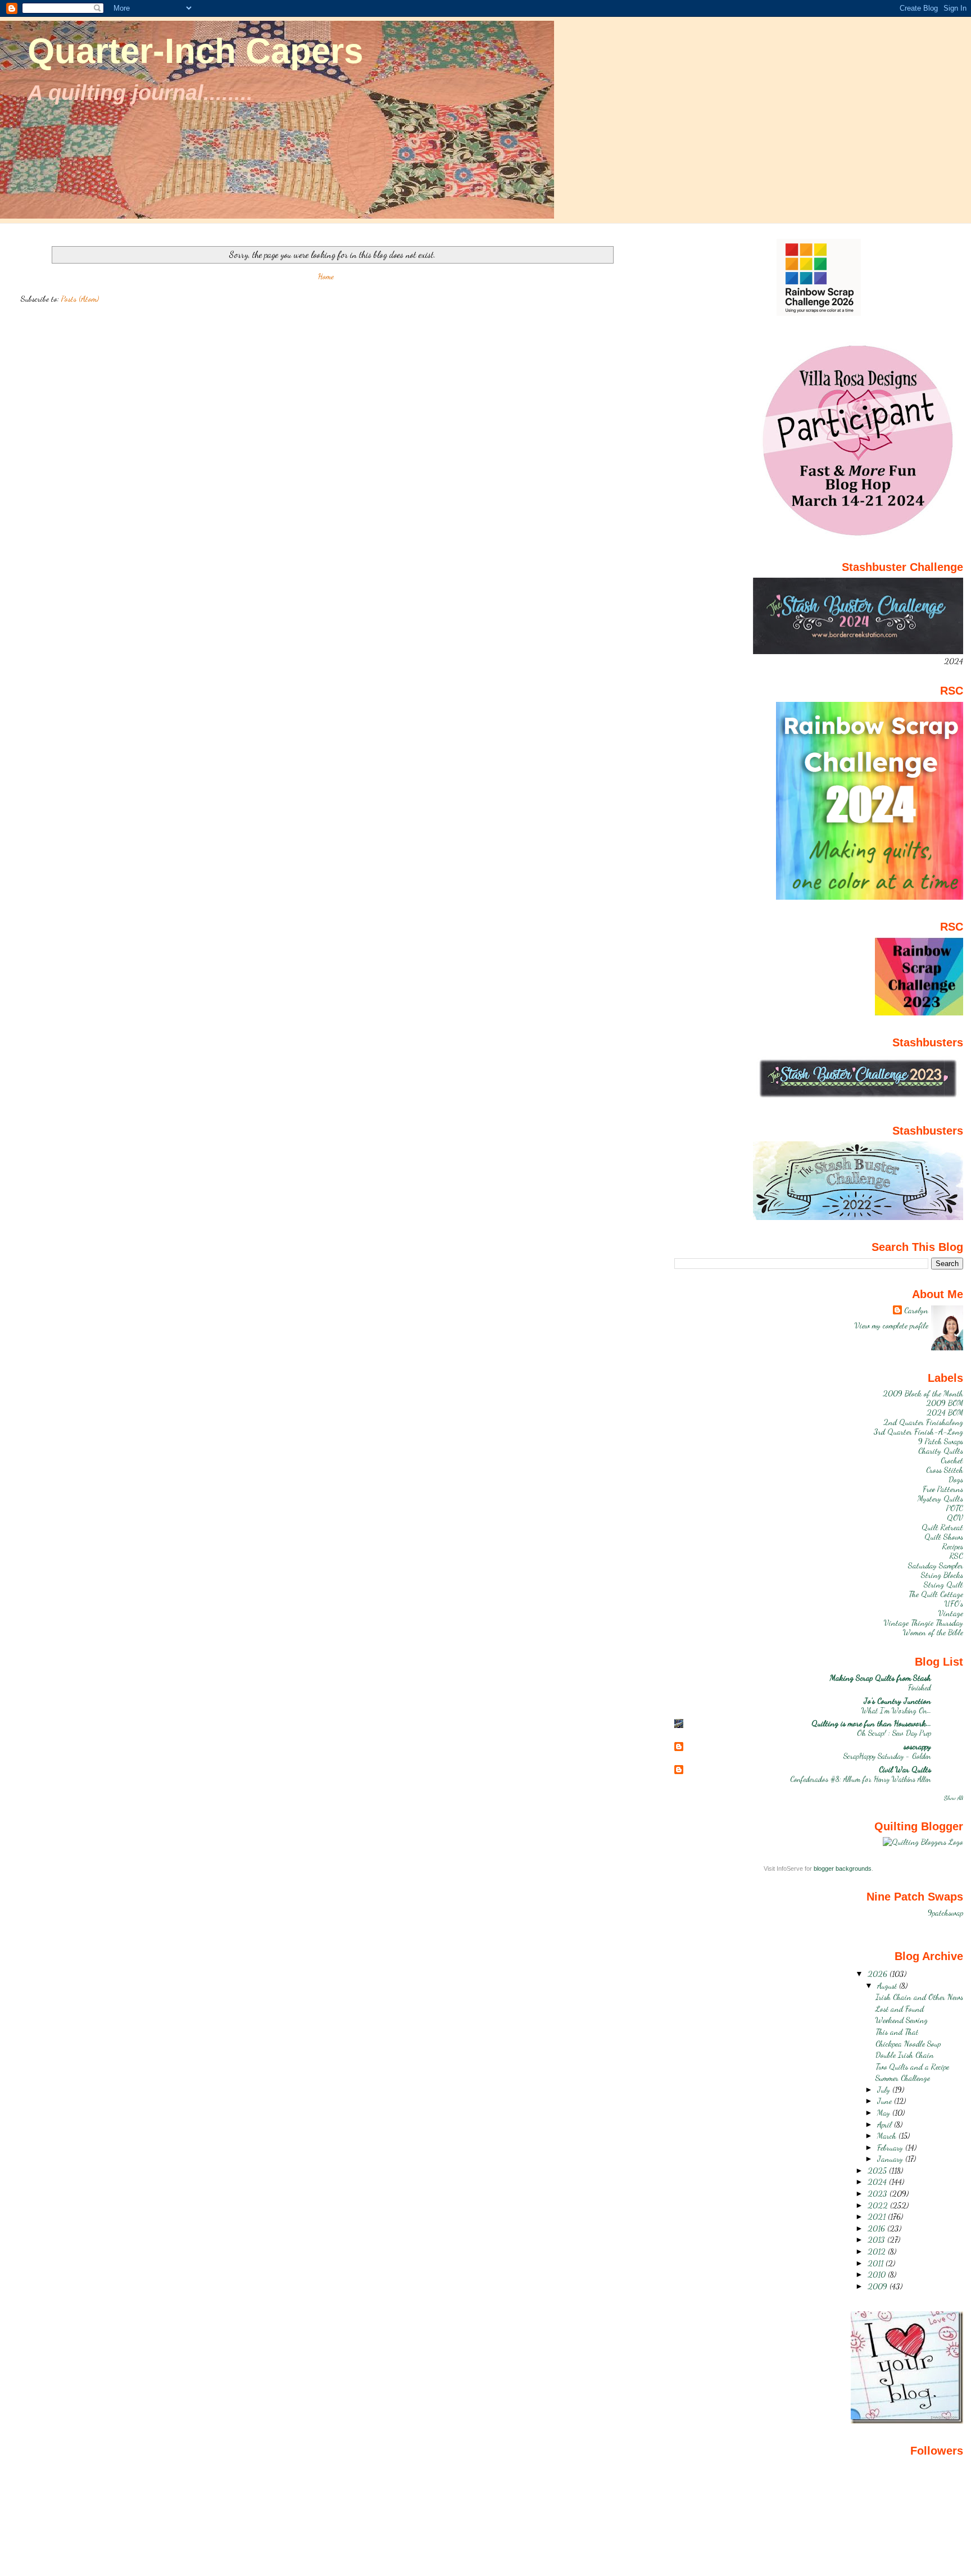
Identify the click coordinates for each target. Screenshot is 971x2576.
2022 (879, 2205)
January (891, 2159)
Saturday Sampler (936, 1565)
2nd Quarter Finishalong (923, 1422)
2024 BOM (945, 1412)
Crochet (952, 1460)
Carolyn (916, 1310)
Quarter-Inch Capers (195, 51)
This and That (897, 2032)
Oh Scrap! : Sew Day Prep (894, 1733)
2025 (878, 2171)
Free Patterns (943, 1489)
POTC (955, 1508)
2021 (878, 2217)
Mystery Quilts (940, 1498)
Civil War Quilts (905, 1769)
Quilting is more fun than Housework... (871, 1723)
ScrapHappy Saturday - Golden (887, 1756)
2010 (878, 2275)
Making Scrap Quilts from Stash (881, 1678)
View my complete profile (891, 1325)
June (886, 2101)
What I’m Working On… (896, 1710)
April (886, 2124)
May (885, 2113)
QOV (955, 1518)
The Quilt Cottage (936, 1594)
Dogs (956, 1479)
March (888, 2136)
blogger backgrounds (843, 1868)
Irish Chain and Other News (919, 1997)
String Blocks (942, 1575)
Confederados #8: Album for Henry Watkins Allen (861, 1779)
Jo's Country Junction (897, 1701)
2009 (879, 2286)
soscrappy (917, 1746)
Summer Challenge (903, 2078)
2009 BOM (945, 1403)
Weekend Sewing (902, 2020)
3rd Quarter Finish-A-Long (918, 1432)
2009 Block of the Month (923, 1393)
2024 (878, 2182)
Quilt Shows (944, 1537)
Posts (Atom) (80, 299)
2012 (878, 2251)
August (888, 1986)
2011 (877, 2263)
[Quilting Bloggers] (923, 1842)
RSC (956, 1556)
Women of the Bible (933, 1632)
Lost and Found (900, 2009)
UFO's (954, 1604)
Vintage (951, 1613)
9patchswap (945, 1913)
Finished (920, 1687)
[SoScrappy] (819, 313)
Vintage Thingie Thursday (924, 1623)
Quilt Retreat (942, 1527)
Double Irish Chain (905, 2055)
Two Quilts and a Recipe (912, 2067)
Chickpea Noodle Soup (908, 2044)
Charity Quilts (941, 1451)
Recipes (953, 1546)
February (891, 2148)
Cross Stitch (945, 1470)
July (885, 2090)
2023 (879, 2194)
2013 (877, 2240)
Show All (954, 1798)
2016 (877, 2228)
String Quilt (943, 1584)
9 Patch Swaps (941, 1441)
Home (326, 276)
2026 (879, 1974)
